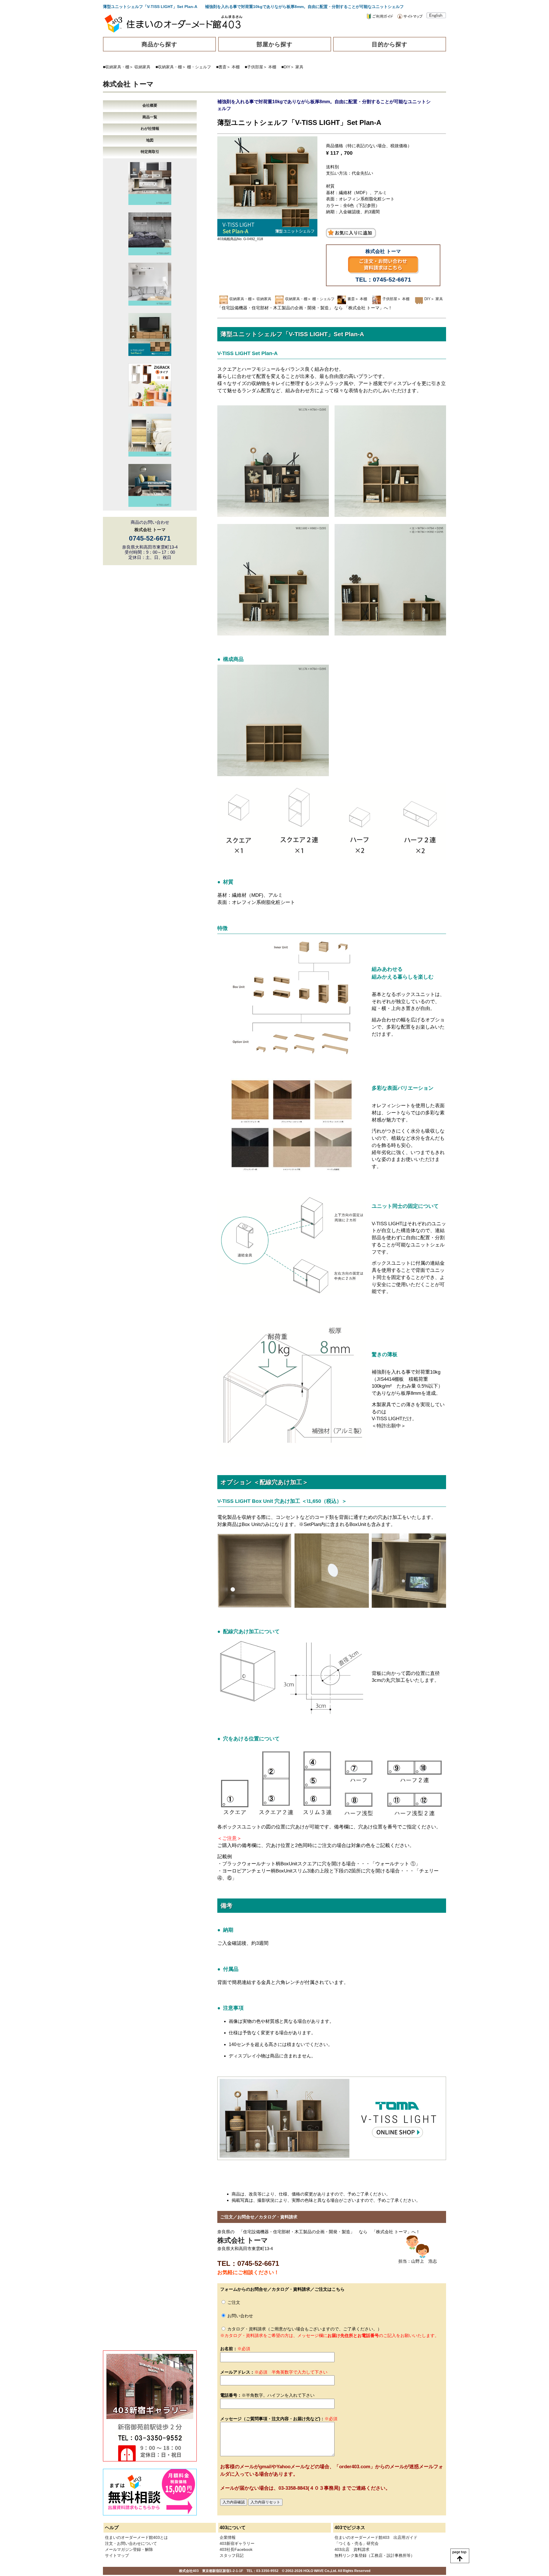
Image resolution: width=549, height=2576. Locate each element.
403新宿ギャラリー (237, 2543)
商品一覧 (150, 117)
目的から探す (390, 44)
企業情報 (228, 2537)
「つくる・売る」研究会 (357, 2543)
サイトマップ (117, 2555)
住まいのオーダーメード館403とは (136, 2537)
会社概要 (150, 105)
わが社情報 (150, 128)
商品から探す (160, 44)
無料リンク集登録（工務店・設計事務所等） (375, 2555)
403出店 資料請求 (352, 2549)
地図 (150, 140)
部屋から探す (274, 44)
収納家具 (142, 67)
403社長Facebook (236, 2549)
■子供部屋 (254, 67)
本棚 (236, 67)
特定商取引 (150, 152)
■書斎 (221, 67)
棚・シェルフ (199, 67)
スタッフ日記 (232, 2555)
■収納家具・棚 (116, 67)
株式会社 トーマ (128, 84)
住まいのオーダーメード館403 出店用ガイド (376, 2537)
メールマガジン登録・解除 (129, 2549)
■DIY (286, 67)
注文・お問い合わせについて (131, 2543)
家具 (299, 67)
